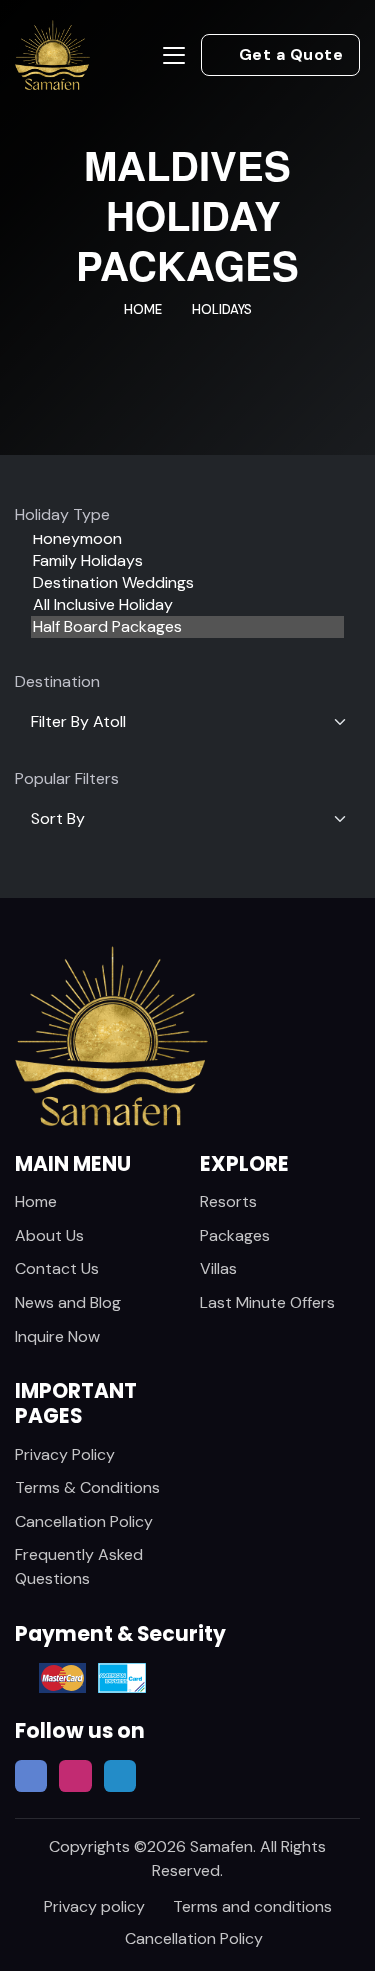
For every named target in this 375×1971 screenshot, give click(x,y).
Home (143, 309)
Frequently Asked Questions (79, 1566)
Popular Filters (67, 778)
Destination (57, 681)
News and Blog (68, 1302)
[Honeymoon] (187, 539)
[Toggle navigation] (174, 55)
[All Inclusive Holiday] (187, 605)
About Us (49, 1235)
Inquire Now (57, 1336)
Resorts (228, 1201)
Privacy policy (94, 1906)
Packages (235, 1235)
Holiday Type (62, 514)
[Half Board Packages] (187, 627)
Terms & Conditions (87, 1487)
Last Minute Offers (267, 1302)
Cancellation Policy (84, 1521)
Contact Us (57, 1268)
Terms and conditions (252, 1906)
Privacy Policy (65, 1454)
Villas (218, 1268)
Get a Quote (291, 54)
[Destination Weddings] (187, 583)
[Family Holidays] (187, 561)
